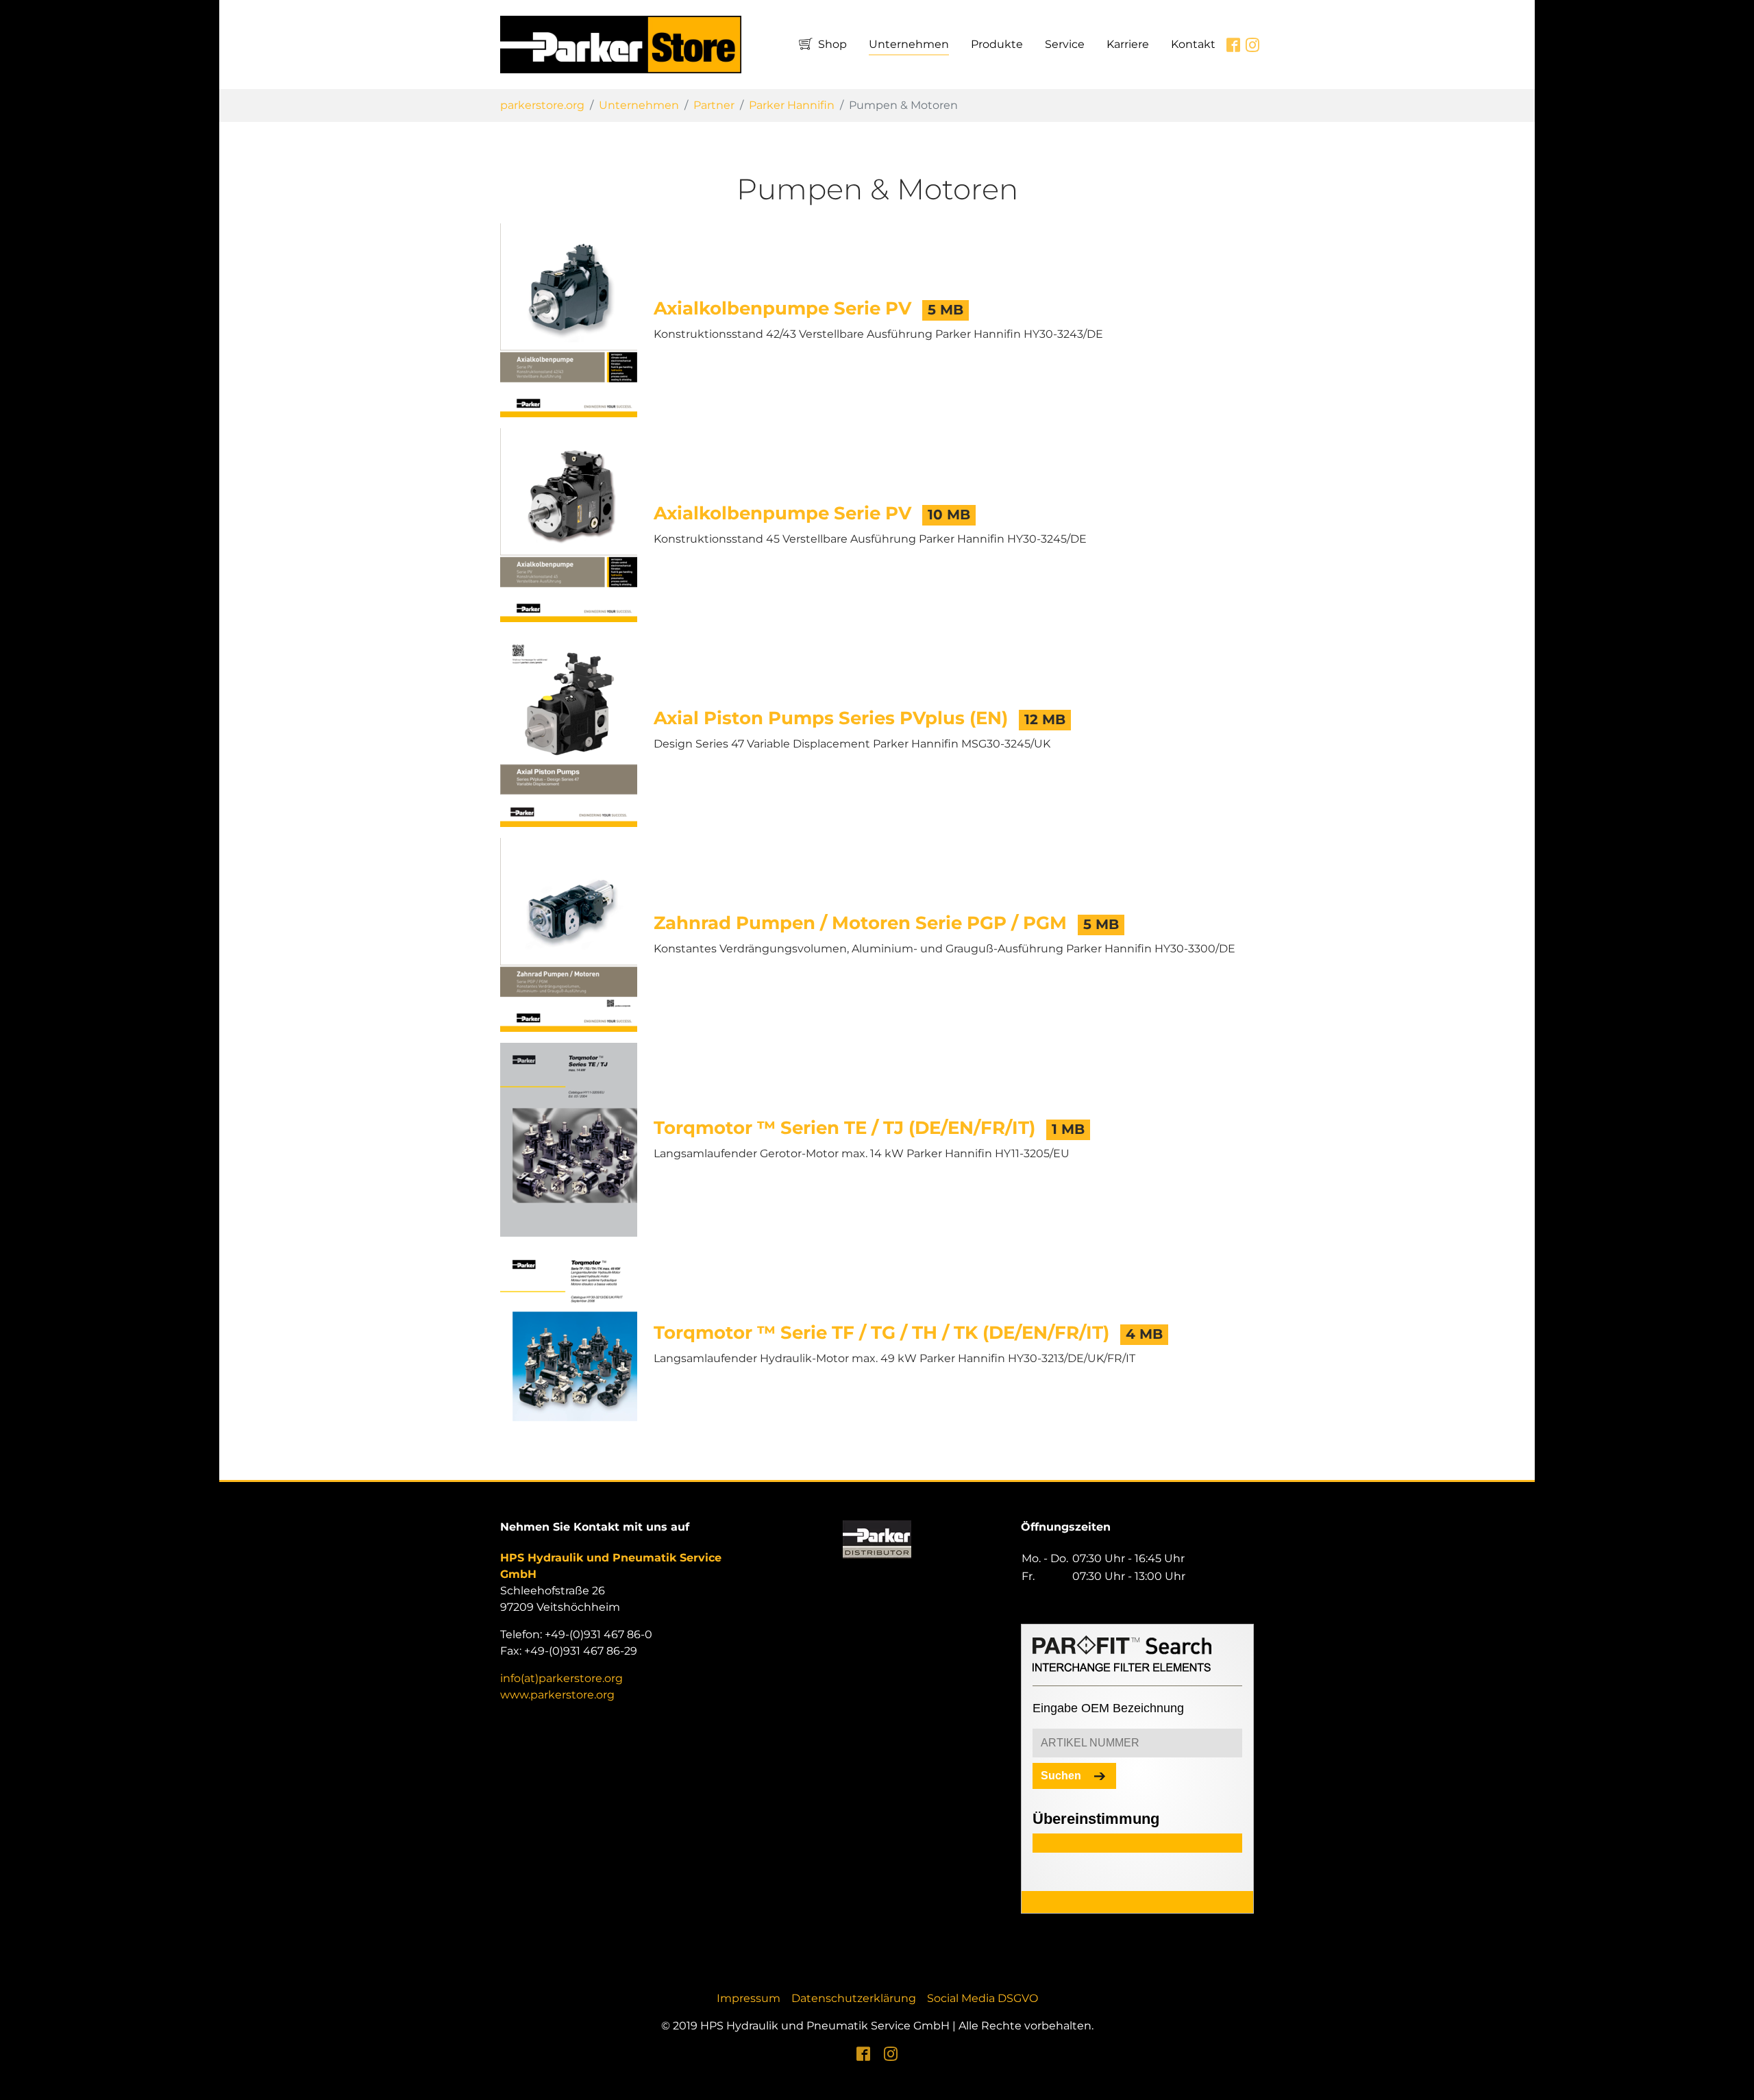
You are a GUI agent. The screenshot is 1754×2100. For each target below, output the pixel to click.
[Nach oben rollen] (1733, 2079)
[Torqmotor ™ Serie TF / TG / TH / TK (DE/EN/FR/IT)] (569, 1344)
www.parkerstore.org (557, 1695)
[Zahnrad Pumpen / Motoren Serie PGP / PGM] (569, 934)
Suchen (1061, 1776)
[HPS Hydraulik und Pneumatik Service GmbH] (621, 45)
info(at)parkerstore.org (561, 1678)
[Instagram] (891, 2053)
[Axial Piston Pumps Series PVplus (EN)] (569, 729)
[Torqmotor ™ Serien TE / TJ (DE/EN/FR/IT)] (569, 1139)
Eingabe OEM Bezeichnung (1108, 1708)
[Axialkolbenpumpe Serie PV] (569, 320)
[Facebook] (863, 2053)
